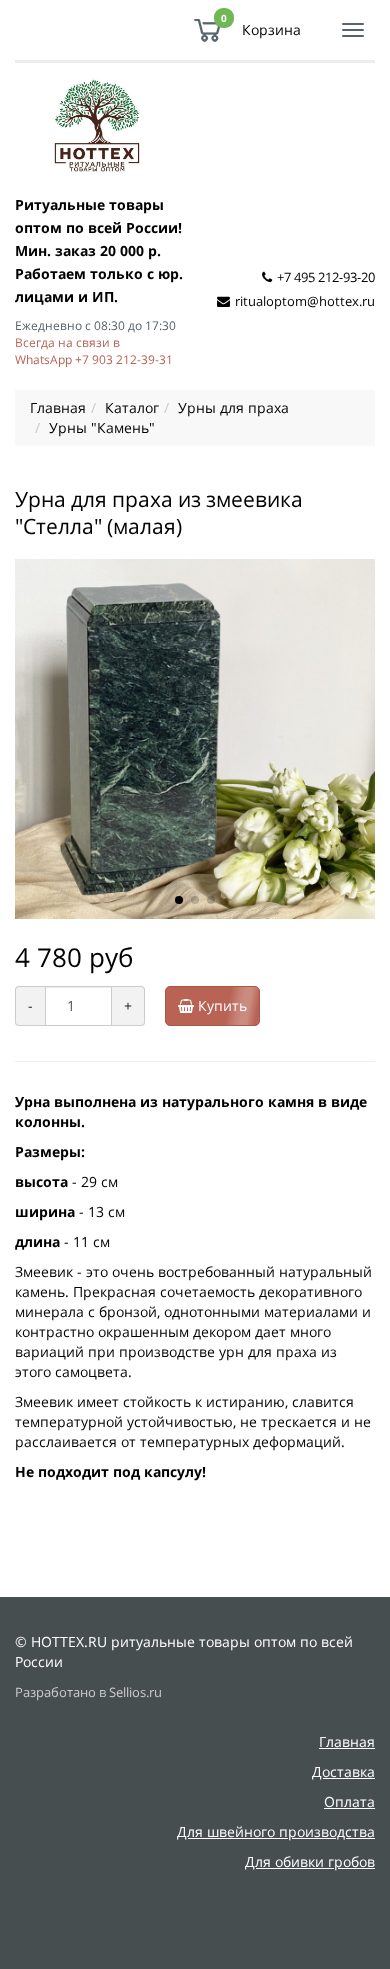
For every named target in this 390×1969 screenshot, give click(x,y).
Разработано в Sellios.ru (88, 1692)
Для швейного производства (276, 1831)
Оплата (349, 1801)
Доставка (343, 1771)
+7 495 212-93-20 (326, 277)
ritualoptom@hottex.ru (305, 301)
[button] (179, 900)
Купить (220, 1005)
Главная (347, 1741)
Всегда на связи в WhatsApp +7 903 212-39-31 (94, 350)
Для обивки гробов (310, 1861)
